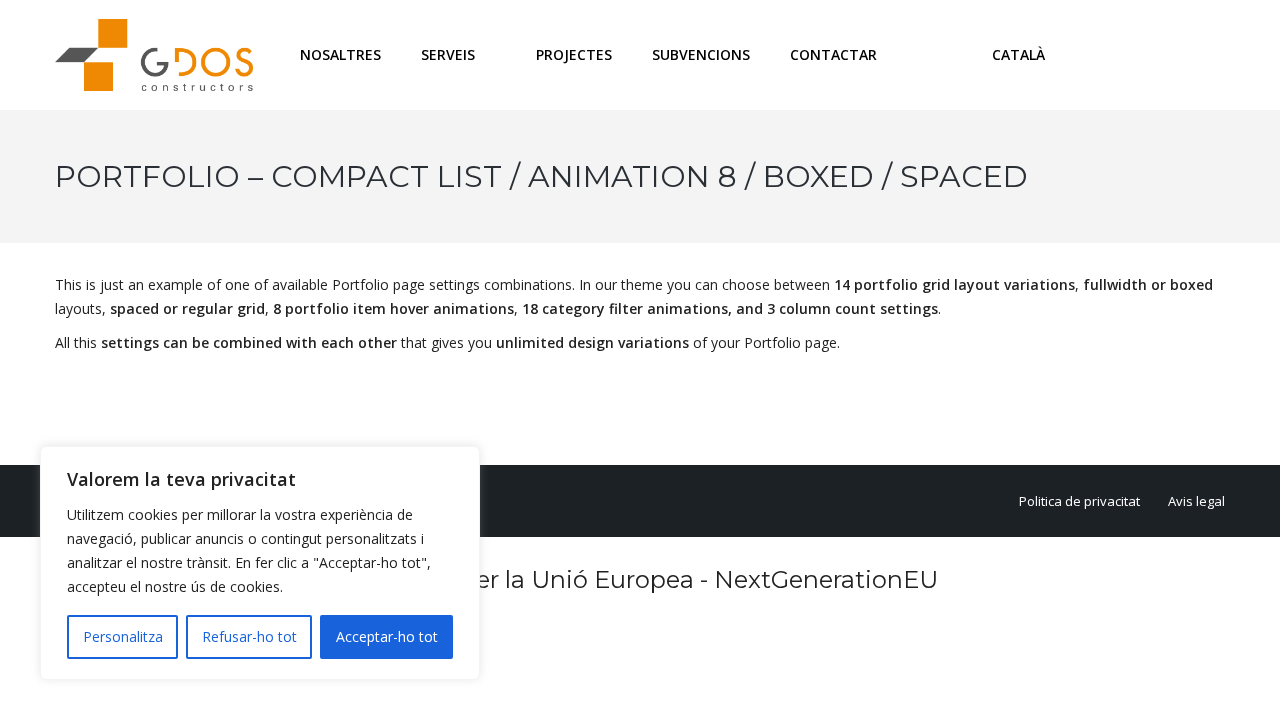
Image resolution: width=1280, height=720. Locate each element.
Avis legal (1196, 501)
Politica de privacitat (1079, 501)
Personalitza (123, 636)
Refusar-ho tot (249, 636)
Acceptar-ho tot (387, 636)
